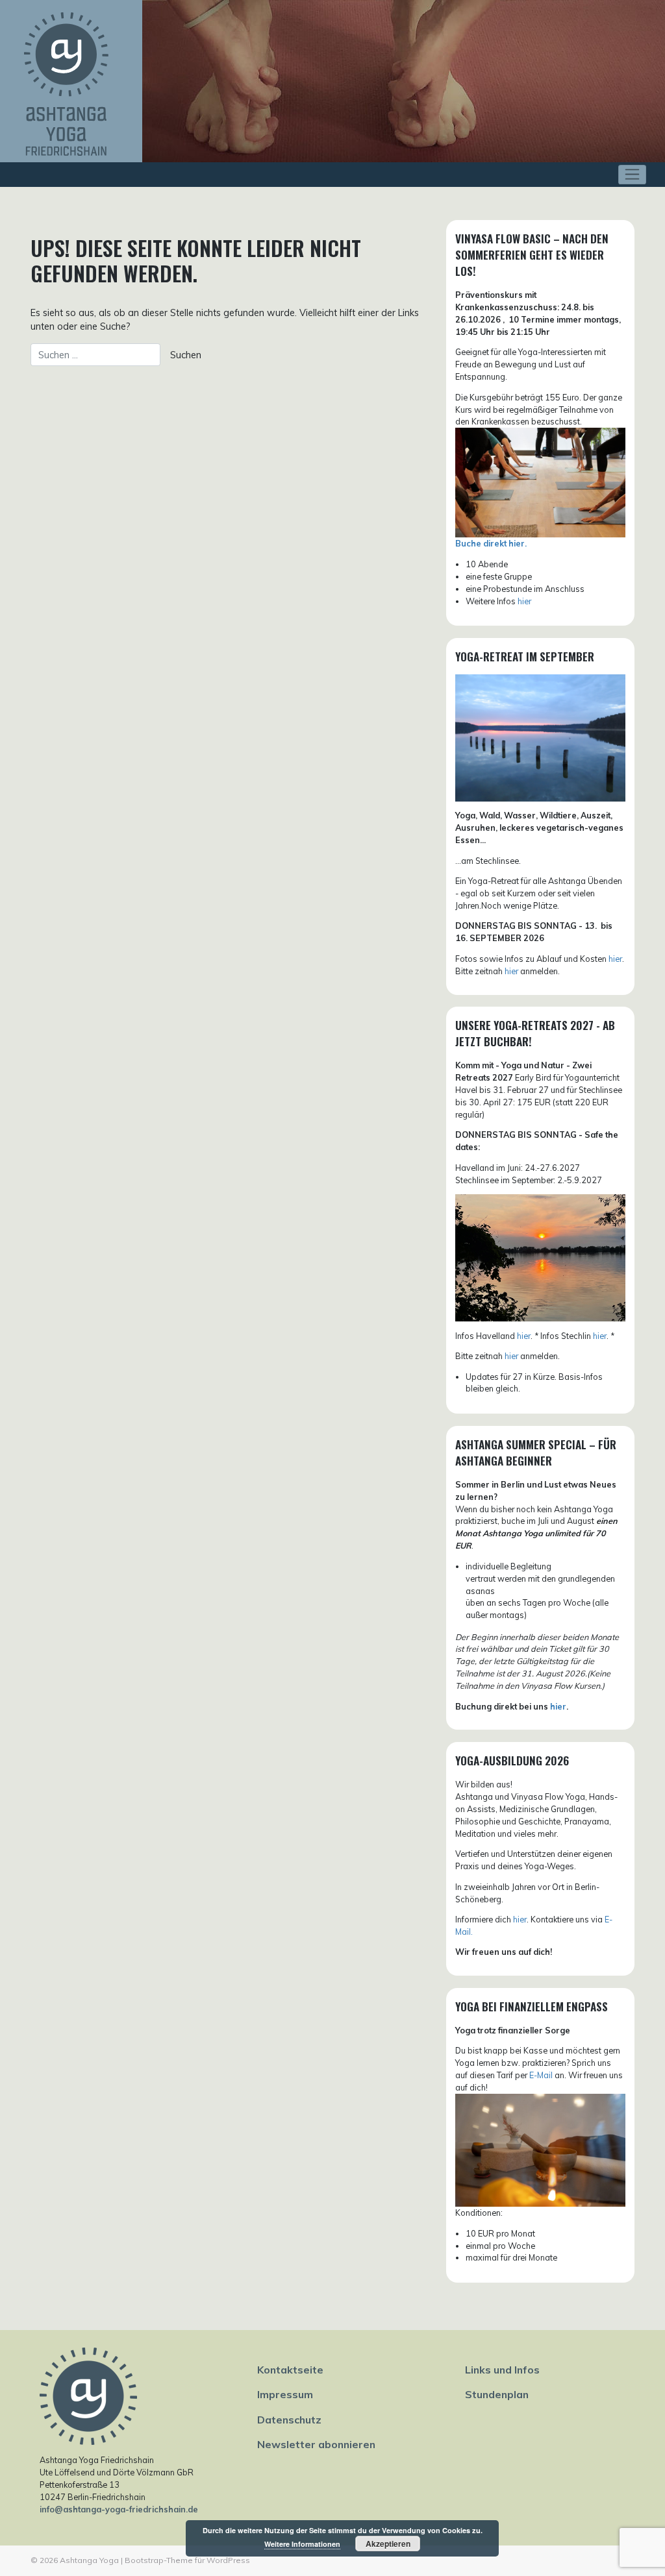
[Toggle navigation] (632, 175)
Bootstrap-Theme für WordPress (187, 2560)
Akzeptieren (388, 2544)
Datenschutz (289, 2420)
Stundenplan (497, 2394)
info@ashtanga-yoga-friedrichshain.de (119, 2509)
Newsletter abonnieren (316, 2444)
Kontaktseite (290, 2370)
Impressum (285, 2394)
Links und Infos (502, 2370)
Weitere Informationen (302, 2544)
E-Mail (541, 2075)
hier (524, 601)
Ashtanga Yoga (89, 2560)
